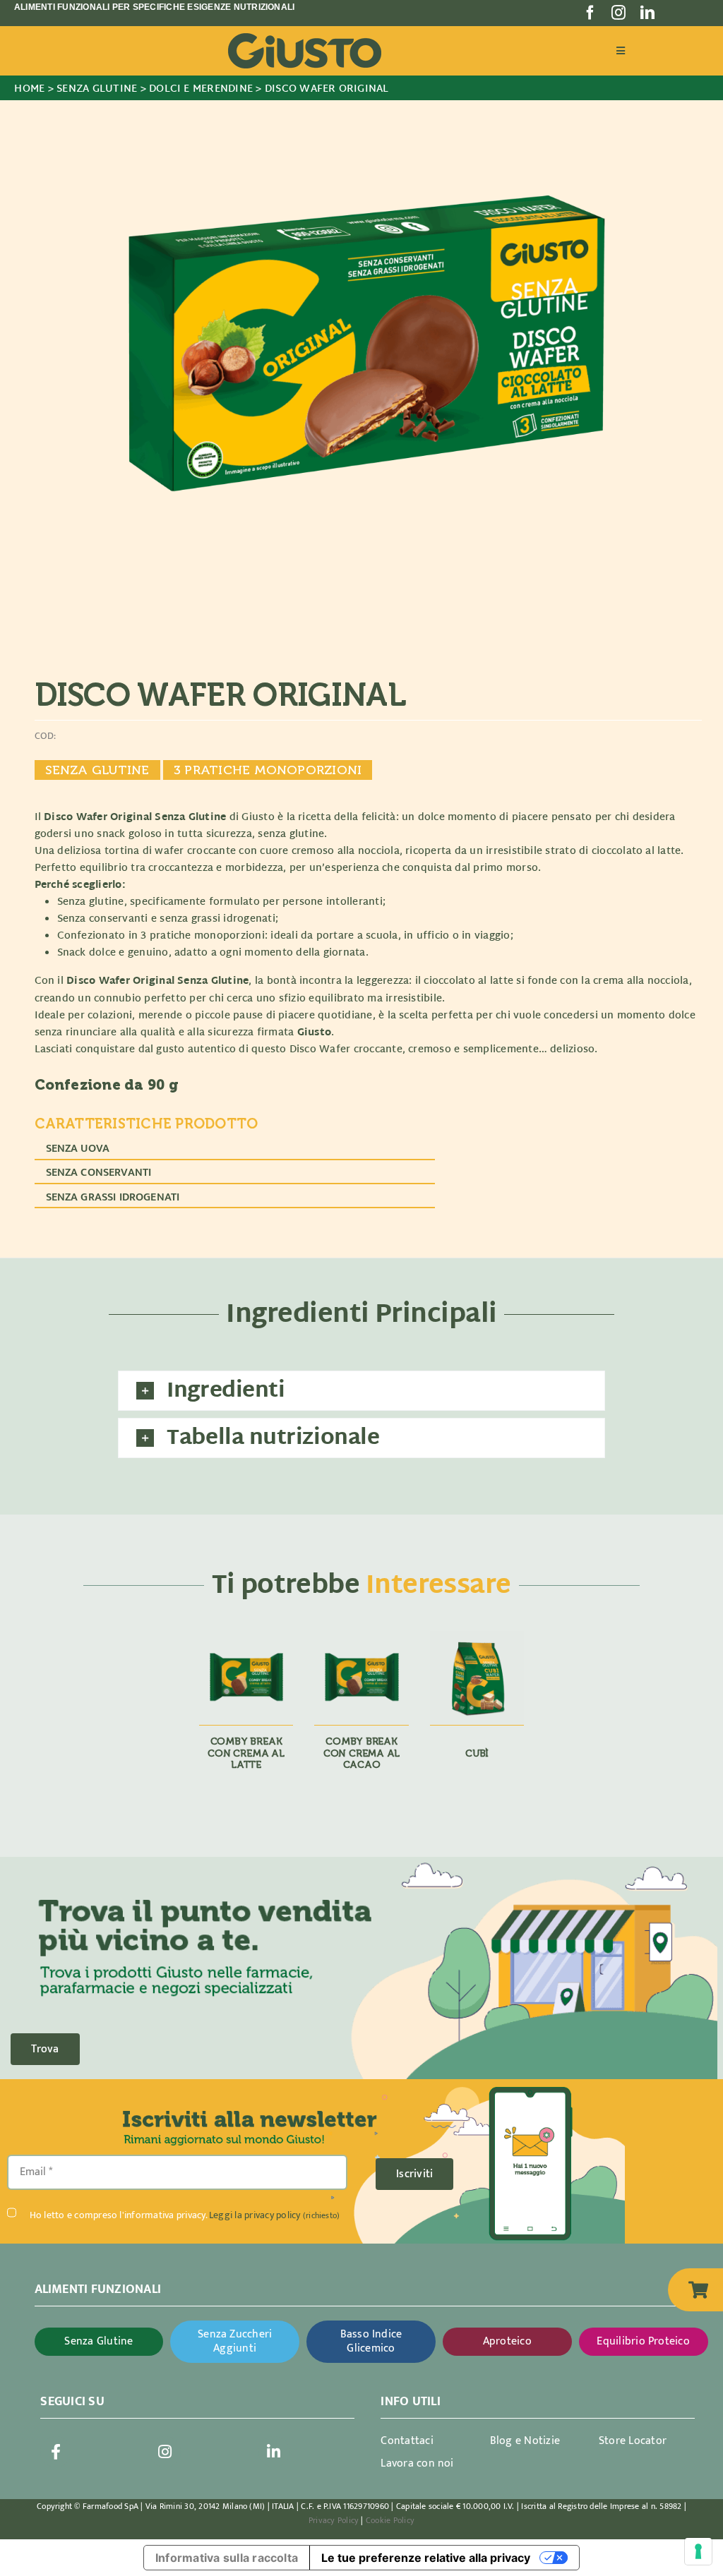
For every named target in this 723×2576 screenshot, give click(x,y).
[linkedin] (647, 13)
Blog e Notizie (525, 2441)
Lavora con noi (417, 2463)
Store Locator (633, 2441)
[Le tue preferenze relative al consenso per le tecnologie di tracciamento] (698, 2551)
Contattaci (407, 2441)
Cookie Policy (390, 2520)
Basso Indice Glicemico (371, 2341)
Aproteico (507, 2341)
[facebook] (590, 13)
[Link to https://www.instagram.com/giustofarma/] (165, 2452)
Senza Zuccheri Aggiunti (235, 2341)
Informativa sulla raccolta (227, 2558)
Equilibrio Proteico (643, 2341)
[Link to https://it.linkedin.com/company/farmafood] (274, 2452)
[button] (361, 1391)
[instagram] (619, 13)
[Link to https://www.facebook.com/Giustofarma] (56, 2452)
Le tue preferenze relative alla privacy (426, 2558)
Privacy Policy (334, 2520)
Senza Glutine (98, 2341)
